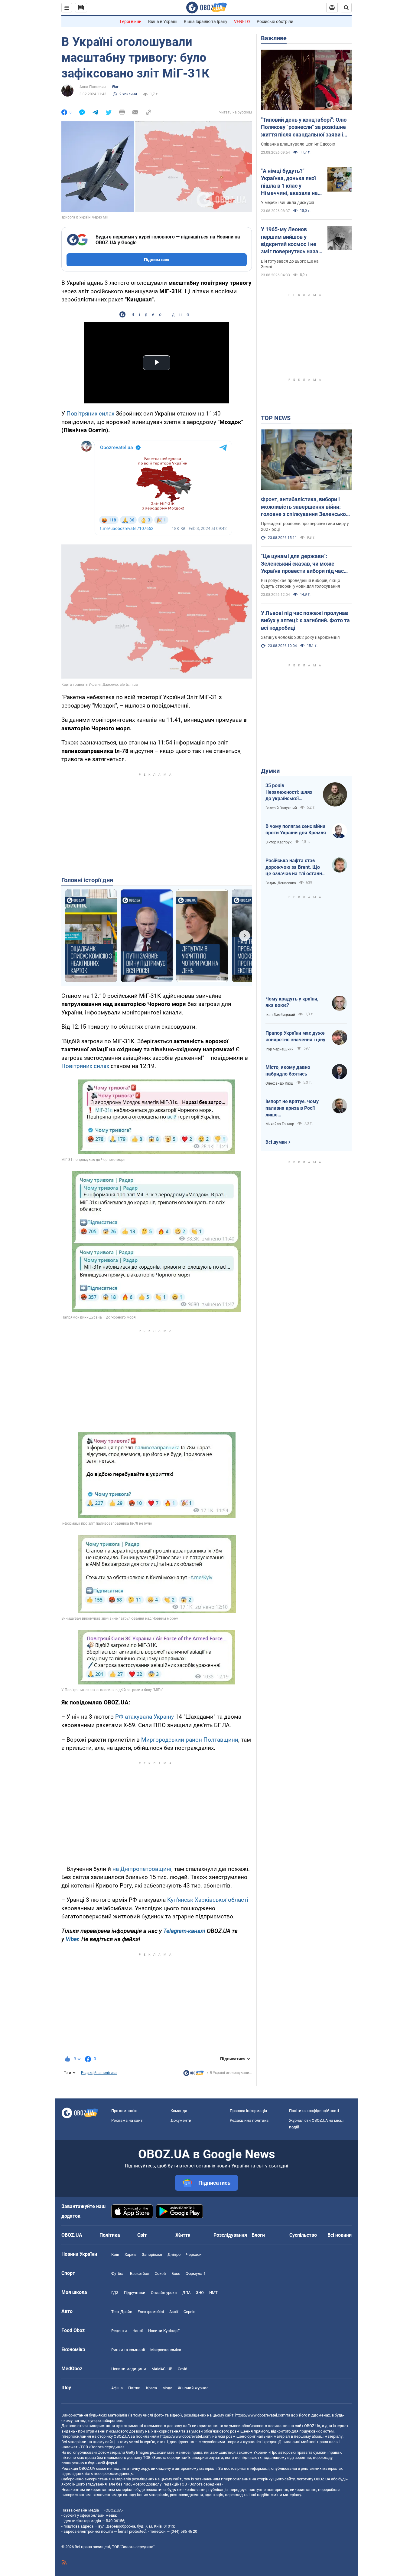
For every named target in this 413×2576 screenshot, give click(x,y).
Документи (181, 2120)
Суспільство (303, 2235)
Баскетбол (140, 2274)
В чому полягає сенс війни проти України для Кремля (296, 830)
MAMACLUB (162, 2369)
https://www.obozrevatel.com (260, 2415)
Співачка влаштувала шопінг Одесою (298, 144)
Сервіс (189, 2312)
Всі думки (276, 1142)
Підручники (135, 2293)
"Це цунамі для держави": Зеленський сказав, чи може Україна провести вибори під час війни (302, 564)
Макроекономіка (166, 2350)
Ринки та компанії (128, 2350)
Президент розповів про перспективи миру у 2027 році (305, 526)
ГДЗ (115, 2293)
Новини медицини (129, 2369)
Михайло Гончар (280, 1124)
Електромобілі (151, 2312)
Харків (130, 2254)
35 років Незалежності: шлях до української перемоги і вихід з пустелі (289, 792)
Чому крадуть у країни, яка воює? (292, 1002)
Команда (179, 2111)
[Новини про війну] (193, 2075)
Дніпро (174, 2254)
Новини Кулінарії (164, 2331)
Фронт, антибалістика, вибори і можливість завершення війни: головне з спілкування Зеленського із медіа (306, 507)
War (115, 87)
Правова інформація (248, 2111)
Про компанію (124, 2111)
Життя (183, 2235)
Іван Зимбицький (280, 1015)
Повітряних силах (90, 414)
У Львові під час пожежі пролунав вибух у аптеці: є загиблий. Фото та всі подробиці (305, 620)
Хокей (160, 2274)
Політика (110, 2235)
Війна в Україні (163, 21)
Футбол (118, 2274)
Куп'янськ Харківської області (208, 1900)
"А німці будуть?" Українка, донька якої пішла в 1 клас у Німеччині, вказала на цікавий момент (289, 182)
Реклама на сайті (127, 2120)
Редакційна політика (99, 2073)
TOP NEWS (276, 418)
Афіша (117, 2388)
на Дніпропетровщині (142, 1869)
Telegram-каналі (184, 1931)
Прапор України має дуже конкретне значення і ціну (295, 1036)
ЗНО (200, 2293)
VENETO (242, 21)
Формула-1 (196, 2274)
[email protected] (132, 2531)
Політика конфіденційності (314, 2111)
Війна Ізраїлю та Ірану (206, 21)
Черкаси (194, 2254)
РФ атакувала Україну (145, 1717)
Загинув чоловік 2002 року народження (300, 637)
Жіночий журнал (193, 2388)
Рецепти (119, 2331)
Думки (270, 771)
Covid (182, 2369)
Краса (151, 2388)
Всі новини (340, 2235)
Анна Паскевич (93, 87)
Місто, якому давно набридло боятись (288, 1071)
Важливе (274, 38)
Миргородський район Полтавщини (190, 1740)
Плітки (134, 2388)
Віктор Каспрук (278, 842)
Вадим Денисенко (281, 883)
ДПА (186, 2293)
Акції (174, 2312)
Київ (115, 2254)
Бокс (176, 2274)
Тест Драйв (122, 2312)
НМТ (213, 2293)
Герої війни (131, 21)
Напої (138, 2331)
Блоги (258, 2235)
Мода (167, 2388)
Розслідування (230, 2235)
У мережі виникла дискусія (288, 202)
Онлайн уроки (164, 2293)
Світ (142, 2235)
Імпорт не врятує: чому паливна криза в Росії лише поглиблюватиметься (292, 1108)
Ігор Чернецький (280, 1049)
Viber (72, 1939)
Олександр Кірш (279, 1083)
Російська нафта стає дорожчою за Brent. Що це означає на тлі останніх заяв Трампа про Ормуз (296, 867)
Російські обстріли (275, 21)
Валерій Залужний (281, 808)
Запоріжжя (152, 2254)
